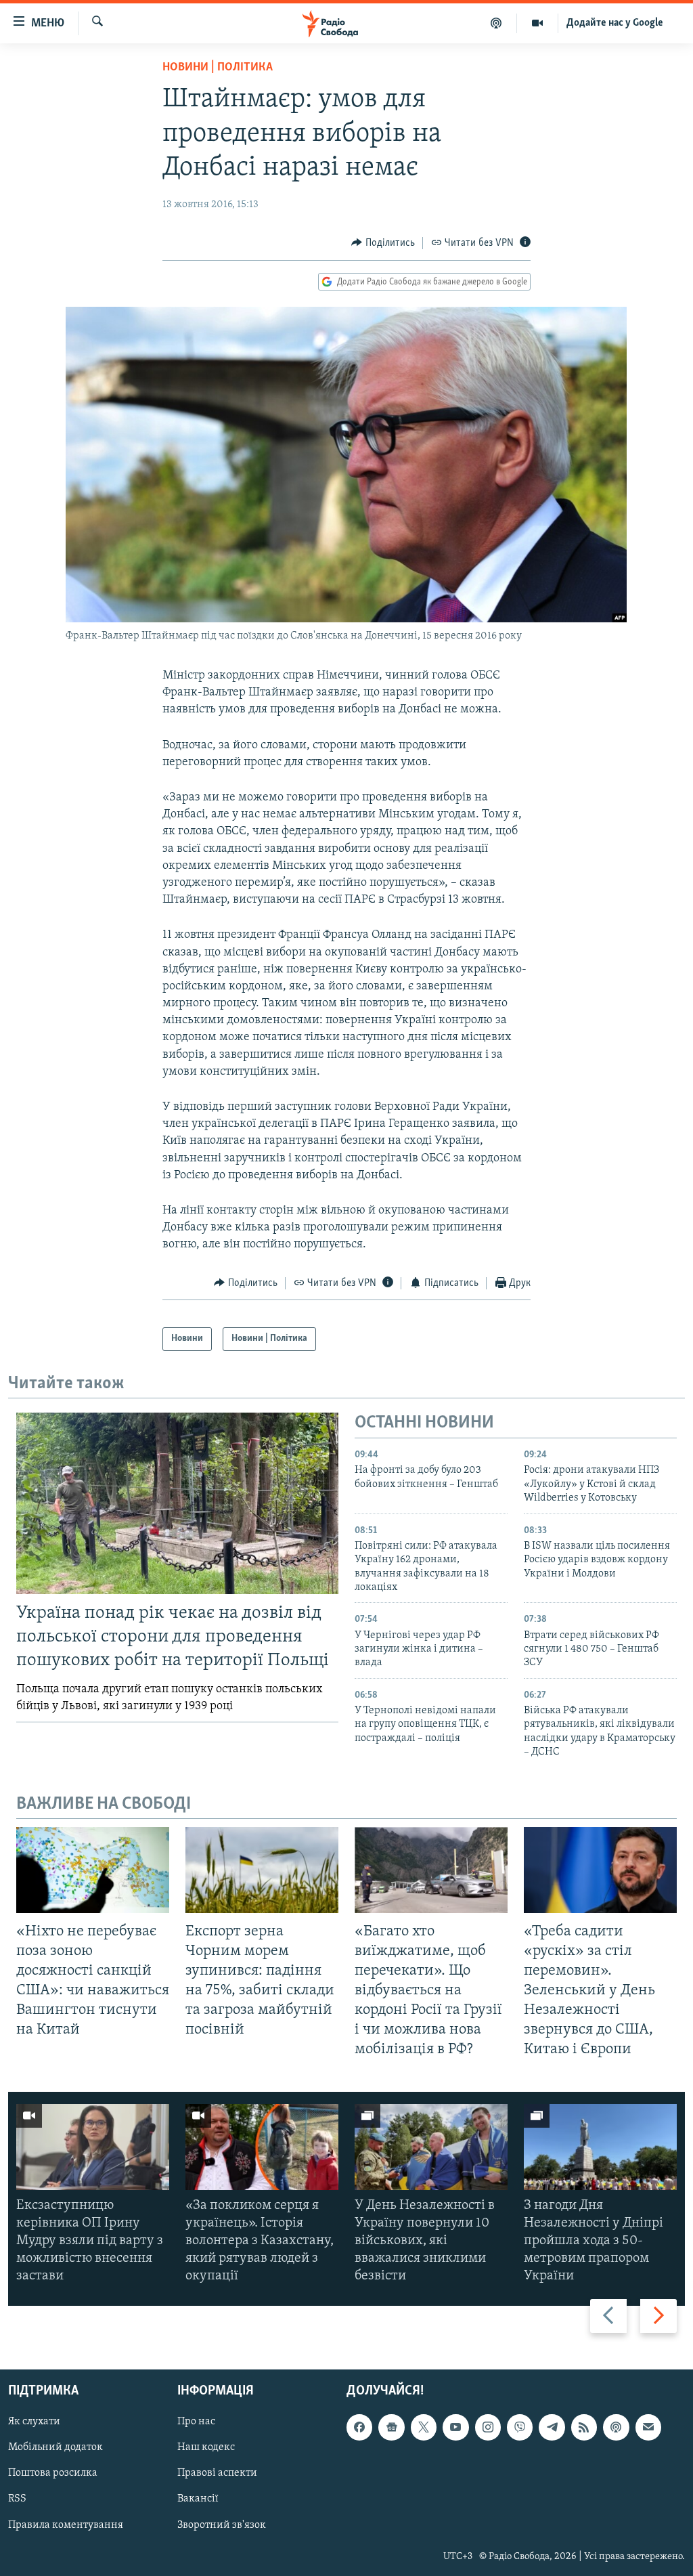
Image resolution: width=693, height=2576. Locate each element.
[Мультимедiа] (538, 23)
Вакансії (198, 2499)
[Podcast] (616, 2427)
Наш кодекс (206, 2447)
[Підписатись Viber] (520, 2427)
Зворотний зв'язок (222, 2525)
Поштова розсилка (53, 2473)
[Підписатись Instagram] (488, 2427)
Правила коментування (66, 2525)
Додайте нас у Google (615, 23)
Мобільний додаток (55, 2447)
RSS (17, 2499)
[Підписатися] (648, 2427)
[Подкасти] (496, 23)
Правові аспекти (217, 2473)
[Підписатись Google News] (391, 2427)
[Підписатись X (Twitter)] (424, 2427)
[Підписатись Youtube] (455, 2427)
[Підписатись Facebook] (359, 2427)
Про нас (196, 2422)
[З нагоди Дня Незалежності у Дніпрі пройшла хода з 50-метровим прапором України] (600, 2147)
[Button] (383, 243)
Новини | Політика (218, 68)
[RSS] (584, 2427)
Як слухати (34, 2422)
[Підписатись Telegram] (552, 2427)
